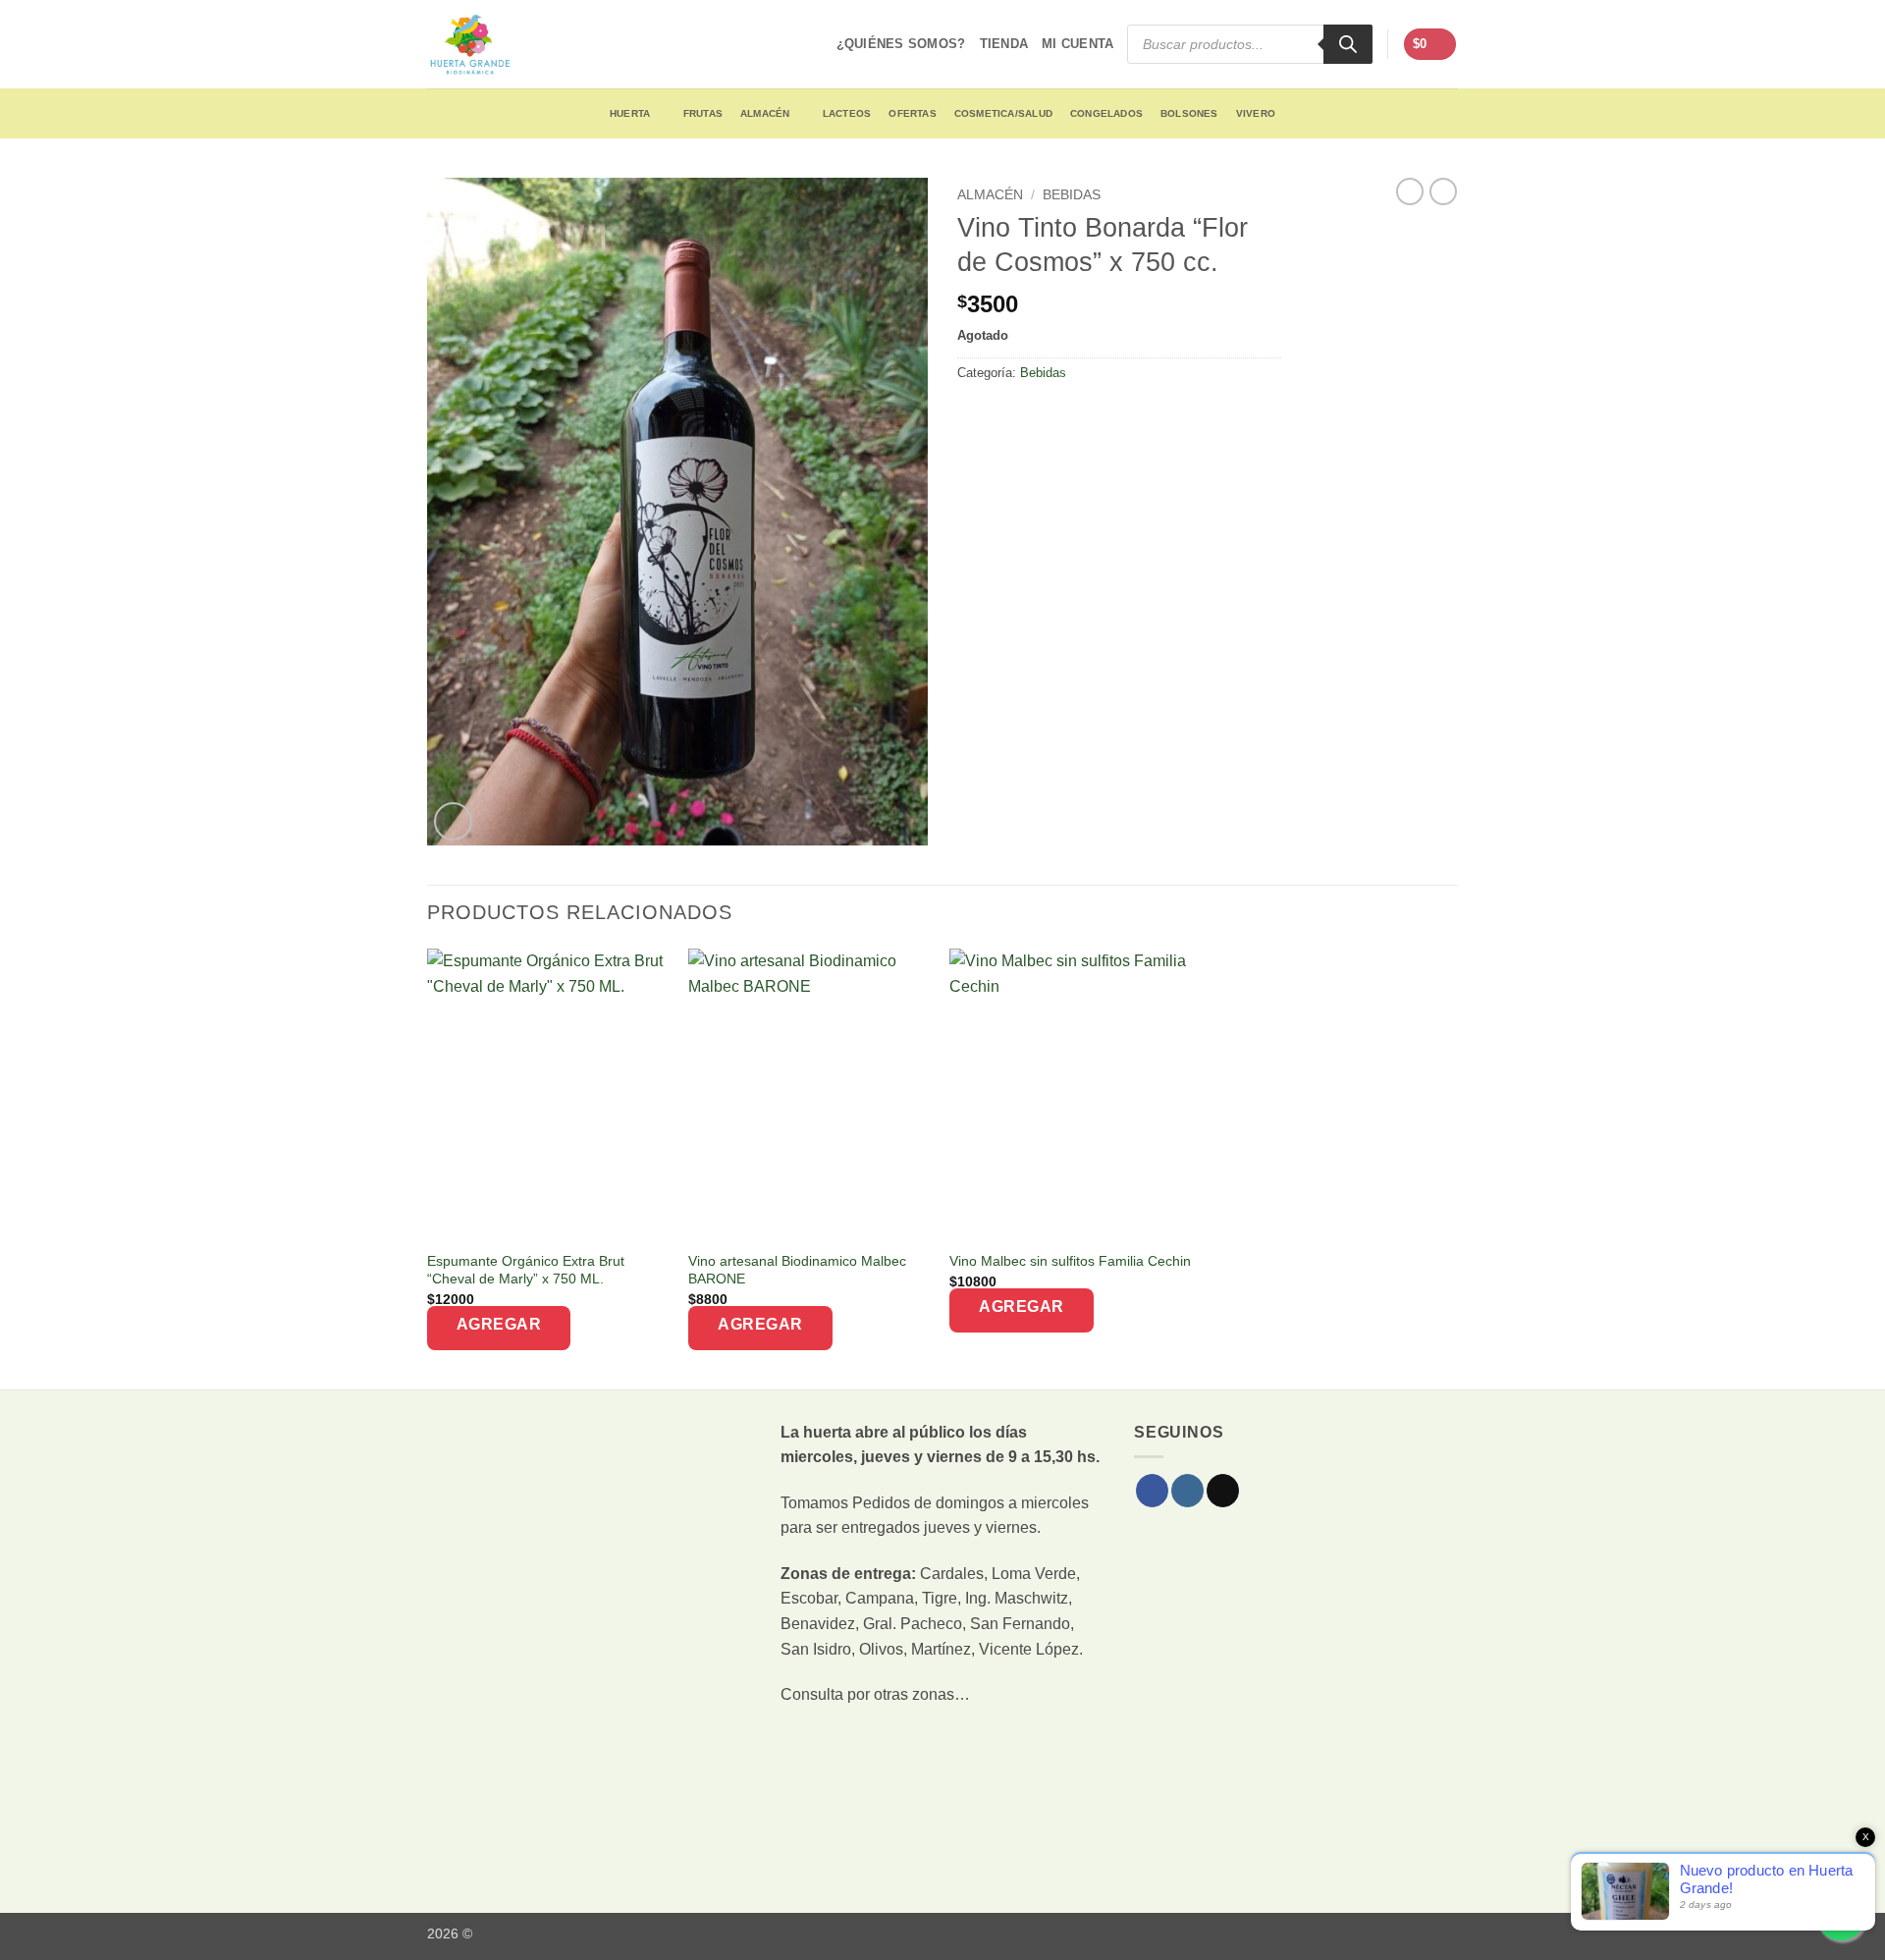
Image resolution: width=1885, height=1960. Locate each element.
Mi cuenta (1077, 44)
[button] (1430, 45)
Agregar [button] (499, 1324)
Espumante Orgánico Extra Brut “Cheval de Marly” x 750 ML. (526, 1270)
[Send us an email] (1223, 1491)
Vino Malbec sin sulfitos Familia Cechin (1070, 1261)
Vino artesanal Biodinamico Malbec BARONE (797, 1270)
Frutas (703, 113)
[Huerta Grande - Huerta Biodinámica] (470, 44)
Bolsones (1189, 113)
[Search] (1348, 44)
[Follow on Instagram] (1187, 1491)
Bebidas (1072, 195)
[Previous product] (1443, 191)
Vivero (1256, 113)
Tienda (1004, 44)
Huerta (630, 113)
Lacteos (847, 113)
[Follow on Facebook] (1152, 1491)
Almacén (765, 113)
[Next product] (1410, 191)
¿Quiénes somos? (901, 44)
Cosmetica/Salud (1003, 113)
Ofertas (912, 113)
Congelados (1106, 113)
